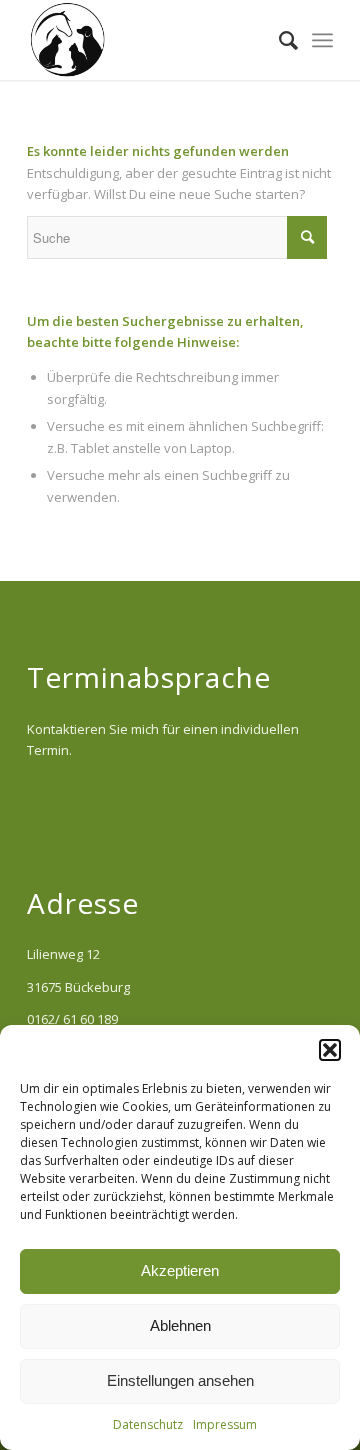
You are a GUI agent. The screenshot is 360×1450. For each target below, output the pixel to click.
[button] (330, 1050)
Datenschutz (148, 1424)
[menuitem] (278, 40)
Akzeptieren (180, 1270)
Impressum (225, 1424)
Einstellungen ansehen (180, 1380)
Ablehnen (180, 1325)
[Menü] (322, 40)
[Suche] (278, 40)
